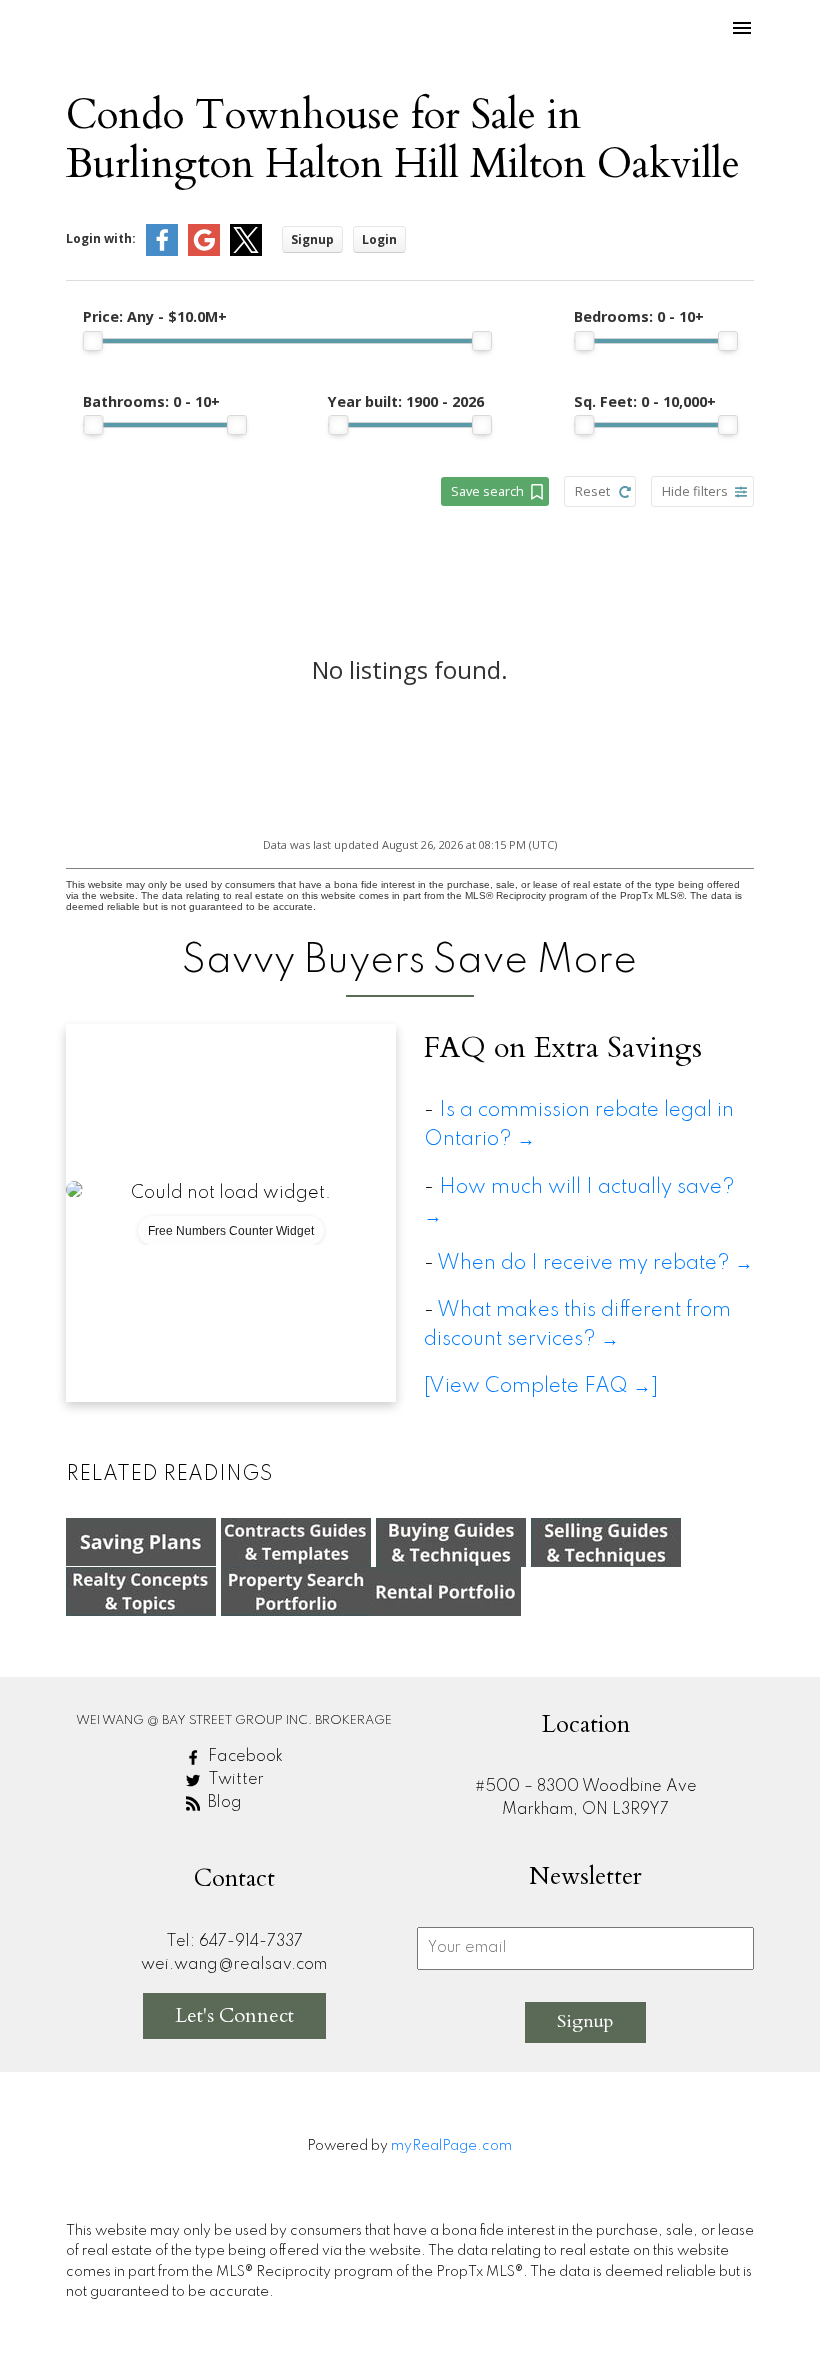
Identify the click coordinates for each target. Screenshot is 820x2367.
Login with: (101, 238)
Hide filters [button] (695, 491)
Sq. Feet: (645, 401)
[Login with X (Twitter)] (246, 251)
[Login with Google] (204, 251)
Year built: (406, 401)
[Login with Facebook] (162, 251)
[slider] (93, 341)
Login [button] (379, 239)
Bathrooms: (151, 401)
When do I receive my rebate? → (595, 1263)
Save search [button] (487, 491)
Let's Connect (234, 2015)
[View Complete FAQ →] (541, 1386)
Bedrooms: (639, 316)
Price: (155, 316)
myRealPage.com (451, 2146)
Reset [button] (592, 491)
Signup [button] (312, 239)
